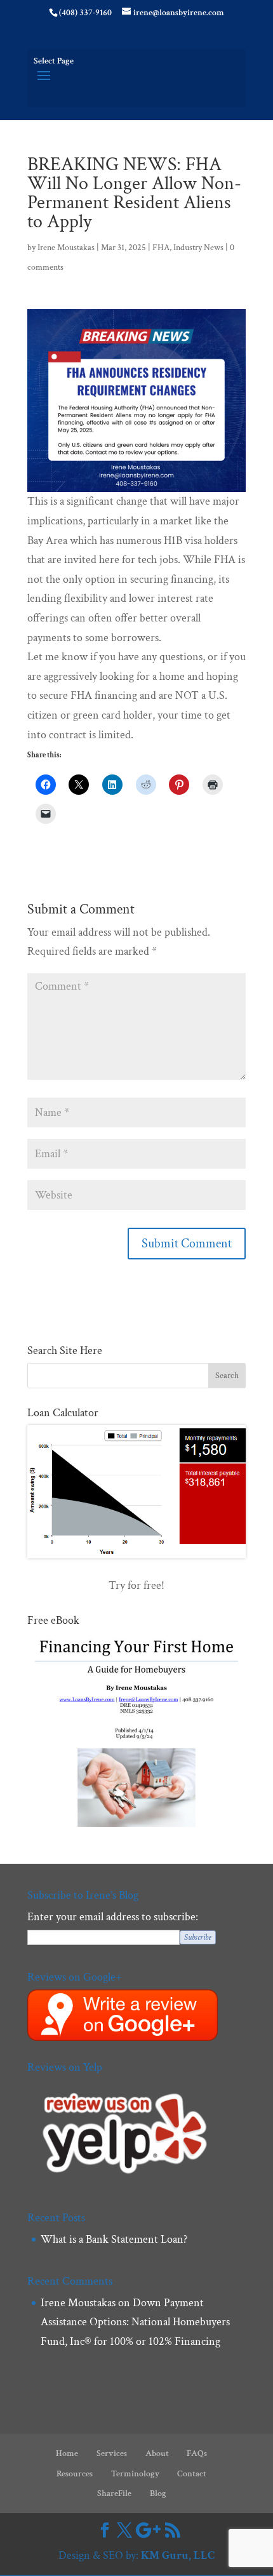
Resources (75, 2474)
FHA (161, 248)
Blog (158, 2493)
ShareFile (114, 2493)
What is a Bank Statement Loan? (114, 2239)
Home (67, 2453)
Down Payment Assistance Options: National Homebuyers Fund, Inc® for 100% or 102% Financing (135, 2322)
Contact (192, 2474)
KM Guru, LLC (178, 2555)
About (157, 2453)
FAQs (197, 2453)
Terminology (135, 2474)
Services (112, 2453)
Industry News (198, 248)
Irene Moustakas (66, 248)
